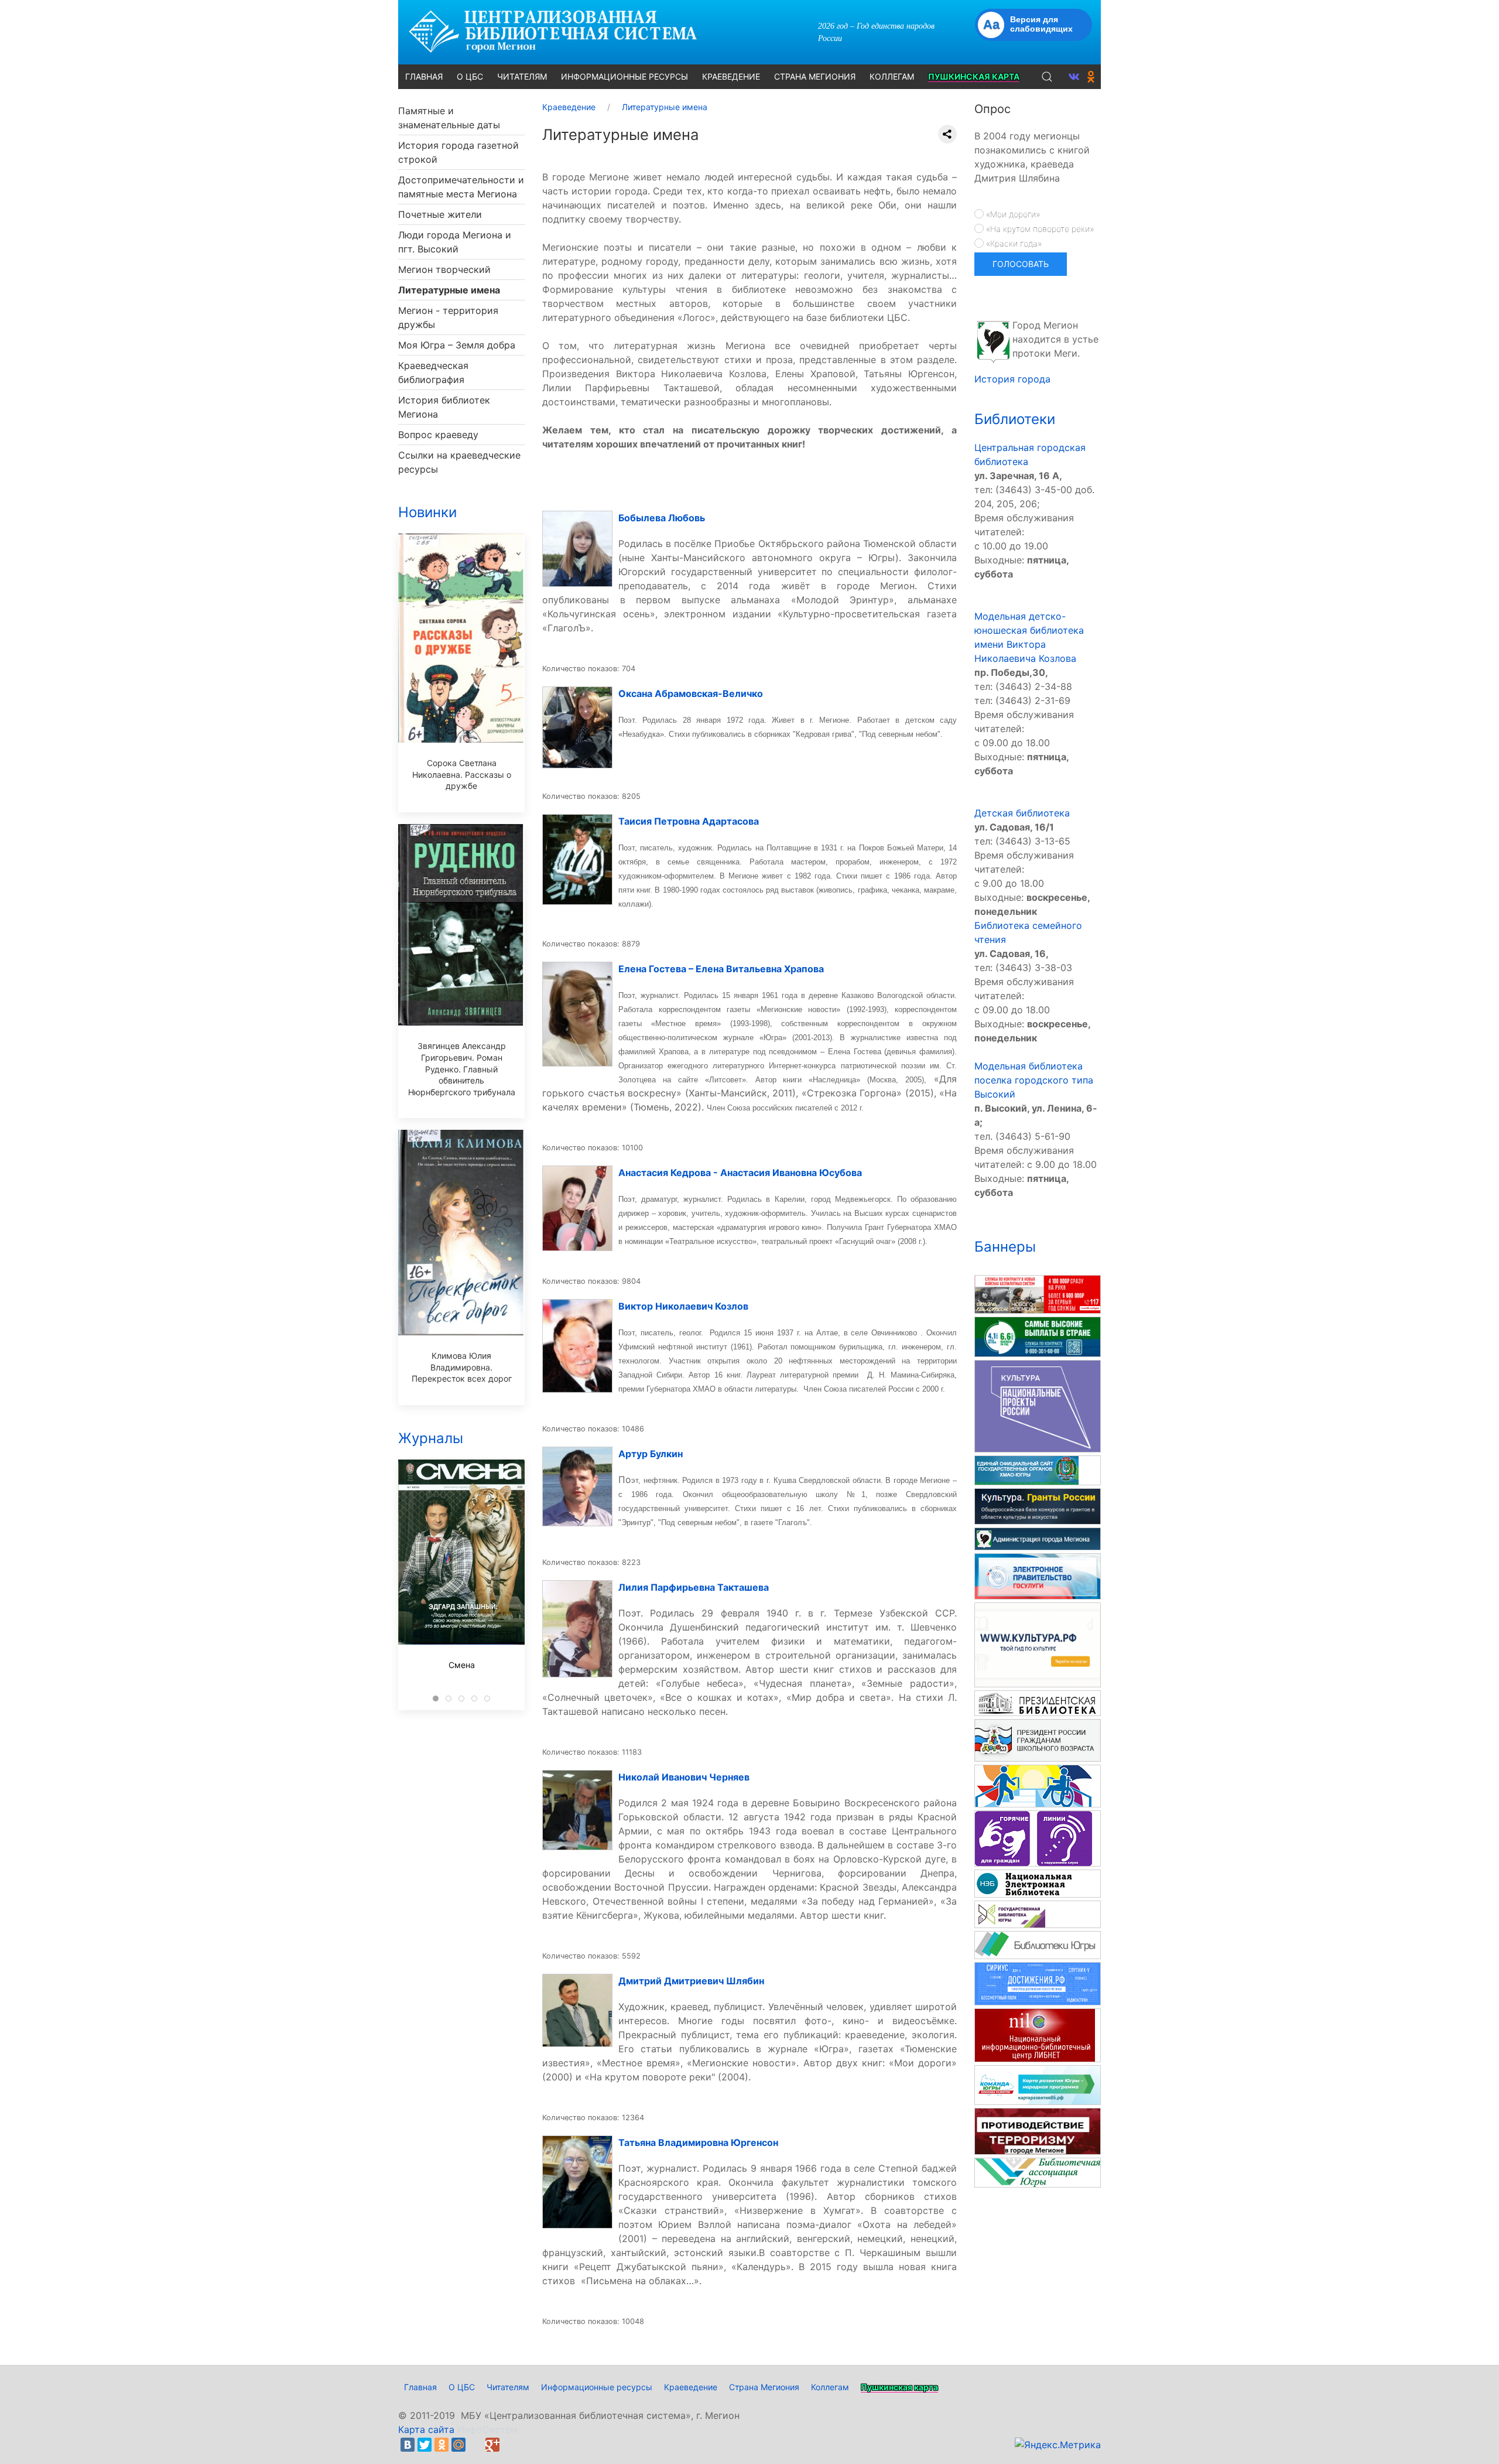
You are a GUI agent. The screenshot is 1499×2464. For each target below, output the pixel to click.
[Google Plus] (492, 2445)
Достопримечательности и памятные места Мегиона (461, 187)
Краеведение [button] (731, 76)
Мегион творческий (444, 269)
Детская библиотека (1022, 813)
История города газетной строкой (458, 152)
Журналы (431, 1438)
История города (1012, 379)
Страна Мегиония (764, 2387)
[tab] (436, 1699)
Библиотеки (1015, 419)
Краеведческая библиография (433, 372)
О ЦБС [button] (470, 76)
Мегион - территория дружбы (448, 317)
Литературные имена (449, 290)
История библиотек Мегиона (444, 407)
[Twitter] (425, 2445)
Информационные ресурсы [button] (624, 76)
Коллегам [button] (892, 76)
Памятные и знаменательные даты (449, 118)
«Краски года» (1013, 243)
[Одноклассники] (442, 2445)
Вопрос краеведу (438, 435)
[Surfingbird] (509, 2445)
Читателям (508, 2387)
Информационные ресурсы (597, 2387)
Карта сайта (426, 2429)
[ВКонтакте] (408, 2445)
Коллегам (830, 2387)
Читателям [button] (522, 76)
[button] (1047, 77)
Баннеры (1005, 1247)
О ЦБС (462, 2387)
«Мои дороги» (1012, 214)
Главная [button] (424, 76)
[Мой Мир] (458, 2445)
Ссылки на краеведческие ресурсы (459, 462)
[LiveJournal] (475, 2445)
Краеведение (691, 2387)
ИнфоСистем (487, 2429)
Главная (420, 2387)
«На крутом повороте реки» (1039, 229)
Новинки (427, 512)
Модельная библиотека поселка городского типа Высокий (1034, 1080)
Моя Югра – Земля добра (457, 345)
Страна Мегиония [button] (815, 76)
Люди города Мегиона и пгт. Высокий (455, 242)
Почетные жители (440, 214)
